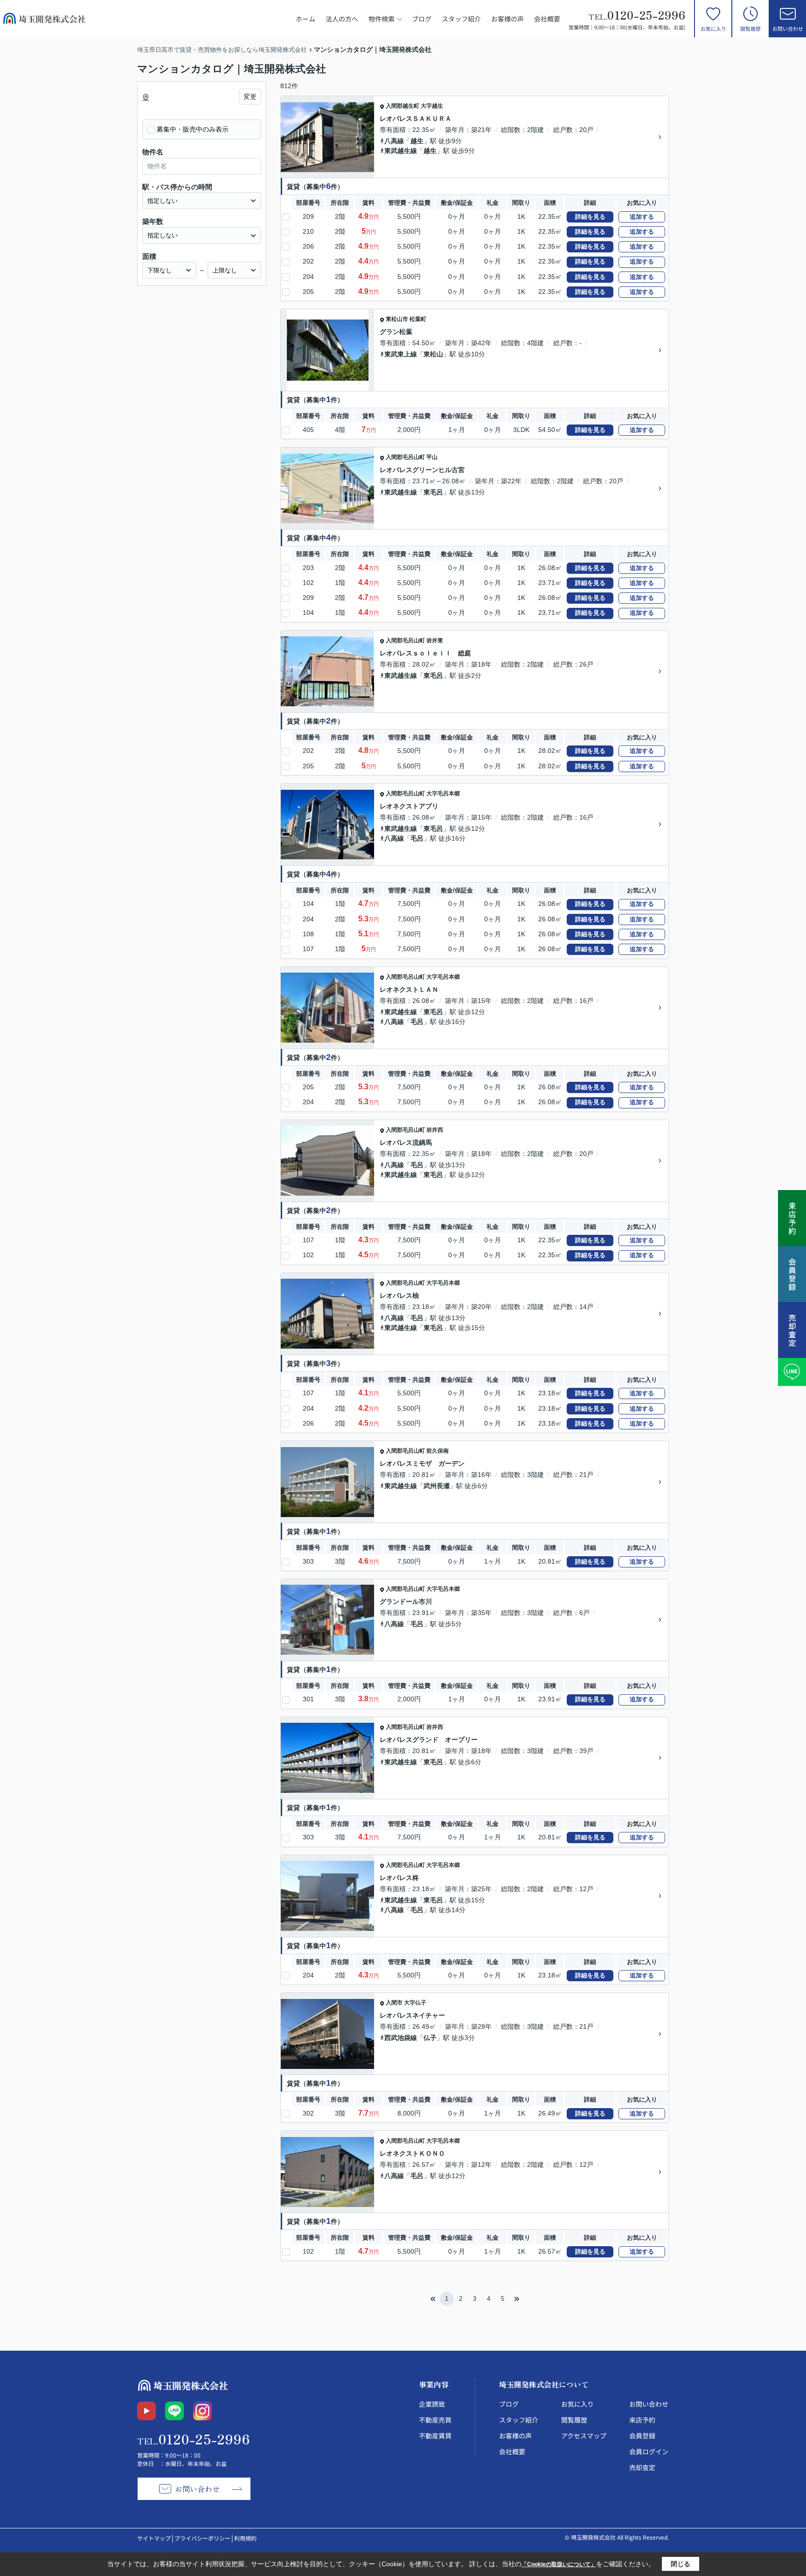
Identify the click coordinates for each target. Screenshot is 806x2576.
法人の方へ (342, 19)
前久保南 (438, 1451)
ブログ (422, 19)
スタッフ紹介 (461, 19)
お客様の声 (507, 19)
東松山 (433, 354)
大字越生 (432, 106)
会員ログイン (649, 2451)
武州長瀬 (437, 1486)
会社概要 (547, 19)
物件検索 (382, 19)
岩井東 (435, 641)
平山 (432, 457)
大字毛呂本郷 (443, 794)
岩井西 (435, 1130)
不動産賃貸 (435, 2436)
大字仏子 (415, 2003)
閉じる (681, 2564)
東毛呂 (433, 492)
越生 (417, 141)
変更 (250, 97)
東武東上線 (401, 354)
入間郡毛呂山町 (405, 457)
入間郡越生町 (403, 106)
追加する (642, 217)
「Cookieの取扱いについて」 (559, 2564)
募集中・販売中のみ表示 (193, 129)
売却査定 (642, 2467)
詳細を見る (590, 217)
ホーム (306, 19)
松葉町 (418, 319)
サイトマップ (154, 2538)
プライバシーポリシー (202, 2538)
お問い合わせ (788, 28)
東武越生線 (401, 151)
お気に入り (713, 28)
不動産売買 (435, 2420)
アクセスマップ (584, 2436)
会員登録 (642, 2436)
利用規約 (245, 2538)
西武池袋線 (401, 2038)
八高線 (394, 141)
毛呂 (417, 838)
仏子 (430, 2038)
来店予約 (642, 2420)
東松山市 (397, 319)
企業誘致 (432, 2404)
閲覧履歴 (750, 28)
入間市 (394, 2003)
